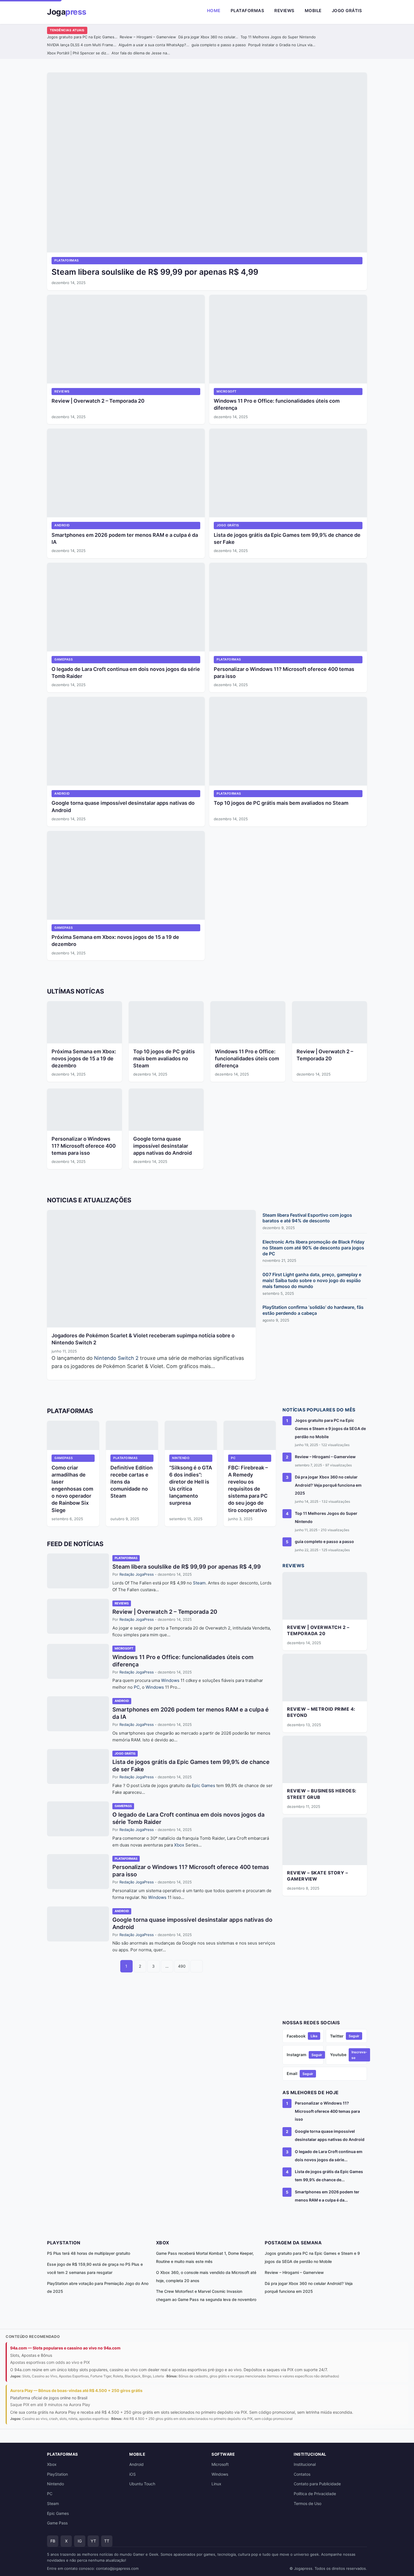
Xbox (179, 1845)
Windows (170, 1680)
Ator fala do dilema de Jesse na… (141, 53)
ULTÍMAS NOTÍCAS (75, 991)
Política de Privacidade (315, 2494)
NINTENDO (181, 1458)
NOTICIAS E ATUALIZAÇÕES (89, 1200)
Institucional (305, 2464)
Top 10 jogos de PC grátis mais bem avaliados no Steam (281, 803)
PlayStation (57, 2474)
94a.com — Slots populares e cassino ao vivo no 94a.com (65, 2348)
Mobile (313, 11)
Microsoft (220, 2464)
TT (107, 2541)
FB (53, 2541)
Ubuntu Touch (142, 2484)
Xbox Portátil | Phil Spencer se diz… (78, 53)
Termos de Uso (308, 2503)
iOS (133, 2474)
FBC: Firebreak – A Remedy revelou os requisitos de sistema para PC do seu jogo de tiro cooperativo (248, 1489)
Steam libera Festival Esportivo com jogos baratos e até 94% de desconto (307, 1218)
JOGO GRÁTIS (228, 525)
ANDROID (62, 525)
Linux (216, 2484)
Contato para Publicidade (317, 2484)
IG (80, 2541)
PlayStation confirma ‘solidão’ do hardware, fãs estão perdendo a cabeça (313, 1310)
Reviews (284, 11)
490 (182, 1966)
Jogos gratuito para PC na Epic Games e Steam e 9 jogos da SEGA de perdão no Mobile (330, 1428)
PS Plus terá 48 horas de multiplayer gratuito (89, 2253)
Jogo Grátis (347, 11)
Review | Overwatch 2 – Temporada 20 (98, 401)
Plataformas (248, 11)
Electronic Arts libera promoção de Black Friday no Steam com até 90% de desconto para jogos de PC (313, 1248)
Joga (67, 12)
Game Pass (57, 2523)
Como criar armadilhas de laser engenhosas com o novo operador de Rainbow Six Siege (72, 1489)
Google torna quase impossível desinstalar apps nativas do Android (163, 1146)
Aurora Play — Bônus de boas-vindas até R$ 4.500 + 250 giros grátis (76, 2390)
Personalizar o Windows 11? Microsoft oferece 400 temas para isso (84, 1146)
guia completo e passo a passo (219, 45)
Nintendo (105, 1358)
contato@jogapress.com (117, 2568)
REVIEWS (62, 391)
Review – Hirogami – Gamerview (148, 37)
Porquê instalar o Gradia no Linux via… (282, 45)
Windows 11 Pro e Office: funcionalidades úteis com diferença (247, 1058)
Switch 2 (128, 1358)
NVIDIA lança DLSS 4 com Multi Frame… (82, 45)
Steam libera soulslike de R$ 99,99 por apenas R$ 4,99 (155, 272)
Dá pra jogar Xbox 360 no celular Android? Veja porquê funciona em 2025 (328, 1485)
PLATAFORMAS (67, 260)
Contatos (302, 2474)
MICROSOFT (227, 391)
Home (214, 11)
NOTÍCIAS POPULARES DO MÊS (319, 1410)
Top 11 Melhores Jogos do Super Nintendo (278, 37)
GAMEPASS (64, 659)
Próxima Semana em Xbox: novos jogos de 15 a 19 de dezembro (84, 1058)
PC (233, 1458)
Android (136, 2464)
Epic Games (203, 1785)
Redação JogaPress (137, 1574)
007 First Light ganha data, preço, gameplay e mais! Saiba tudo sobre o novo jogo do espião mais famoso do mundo (312, 1280)
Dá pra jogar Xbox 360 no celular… (208, 37)
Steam (199, 1583)
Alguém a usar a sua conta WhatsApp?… (154, 45)
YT (93, 2541)
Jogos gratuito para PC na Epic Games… (82, 37)
